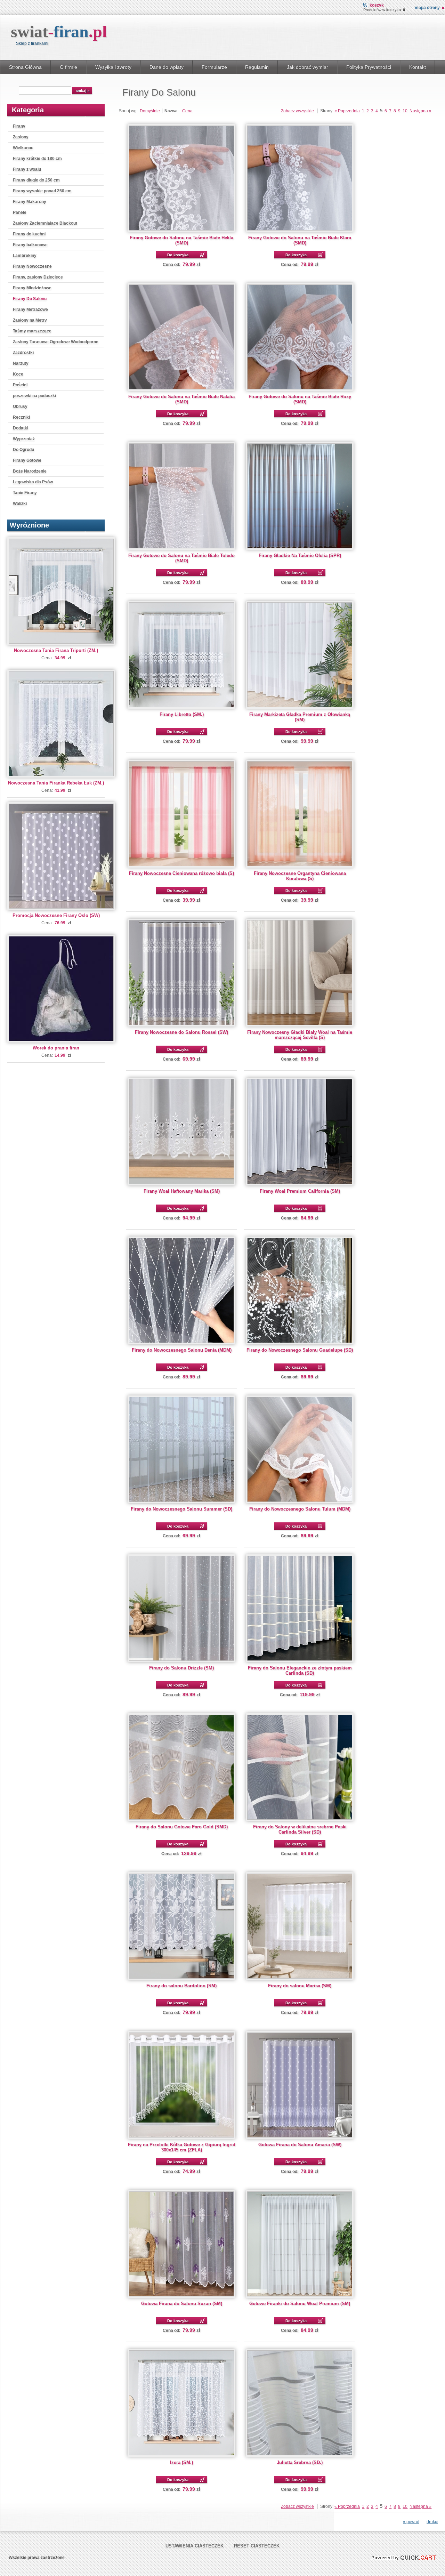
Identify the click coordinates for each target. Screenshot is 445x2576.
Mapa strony (427, 8)
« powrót (411, 2522)
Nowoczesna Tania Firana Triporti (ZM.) (56, 650)
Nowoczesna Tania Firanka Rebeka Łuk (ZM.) (56, 783)
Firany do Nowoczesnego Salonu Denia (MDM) (182, 1350)
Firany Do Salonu (30, 299)
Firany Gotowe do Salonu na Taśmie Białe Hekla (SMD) (181, 240)
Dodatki (21, 428)
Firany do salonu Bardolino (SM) (181, 1986)
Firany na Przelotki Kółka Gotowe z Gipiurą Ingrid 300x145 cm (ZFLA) (182, 2147)
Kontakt (418, 67)
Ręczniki (21, 417)
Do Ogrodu (23, 450)
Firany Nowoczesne (32, 266)
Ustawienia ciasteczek (195, 2546)
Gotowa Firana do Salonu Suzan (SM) (182, 2304)
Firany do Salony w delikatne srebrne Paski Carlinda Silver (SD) (300, 1829)
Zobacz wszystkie (297, 111)
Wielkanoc (23, 148)
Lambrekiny (25, 256)
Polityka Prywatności (369, 67)
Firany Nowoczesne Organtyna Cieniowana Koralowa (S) (300, 876)
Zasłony (21, 137)
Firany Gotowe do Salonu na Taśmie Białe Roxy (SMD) (300, 399)
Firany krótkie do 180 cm (37, 159)
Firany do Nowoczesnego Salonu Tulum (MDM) (300, 1509)
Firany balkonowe (30, 245)
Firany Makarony (30, 202)
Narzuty (21, 363)
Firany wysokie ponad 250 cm (42, 191)
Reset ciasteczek (257, 2546)
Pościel (20, 385)
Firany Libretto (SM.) (182, 714)
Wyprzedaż (24, 439)
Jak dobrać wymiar (308, 67)
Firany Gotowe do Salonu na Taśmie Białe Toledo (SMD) (181, 558)
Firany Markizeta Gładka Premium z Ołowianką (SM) (300, 717)
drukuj (432, 2522)
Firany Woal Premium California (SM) (300, 1191)
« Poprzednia (347, 111)
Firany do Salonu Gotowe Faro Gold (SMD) (182, 1827)
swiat (59, 31)
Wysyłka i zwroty (113, 67)
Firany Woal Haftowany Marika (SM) (182, 1191)
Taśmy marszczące (32, 331)
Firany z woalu (27, 169)
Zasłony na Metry (30, 320)
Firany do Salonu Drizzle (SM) (181, 1668)
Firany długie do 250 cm (36, 180)
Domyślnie (150, 111)
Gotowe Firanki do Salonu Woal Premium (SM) (300, 2304)
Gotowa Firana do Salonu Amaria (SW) (300, 2145)
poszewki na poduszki (34, 396)
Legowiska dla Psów (33, 482)
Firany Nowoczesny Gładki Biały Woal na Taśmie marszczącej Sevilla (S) (300, 1035)
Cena (187, 111)
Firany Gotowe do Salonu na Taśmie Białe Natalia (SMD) (181, 399)
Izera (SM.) (181, 2462)
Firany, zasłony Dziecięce (38, 277)
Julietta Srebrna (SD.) (300, 2462)
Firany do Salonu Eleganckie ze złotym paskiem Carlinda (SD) (300, 1671)
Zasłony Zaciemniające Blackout (45, 223)
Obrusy (20, 406)
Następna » (420, 111)
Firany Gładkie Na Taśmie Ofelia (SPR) (300, 556)
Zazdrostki (23, 353)
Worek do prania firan (56, 1048)
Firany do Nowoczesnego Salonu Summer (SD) (181, 1509)
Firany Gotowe (27, 460)
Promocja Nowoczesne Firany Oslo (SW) (56, 915)
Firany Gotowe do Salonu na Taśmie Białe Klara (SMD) (300, 240)
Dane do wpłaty (167, 67)
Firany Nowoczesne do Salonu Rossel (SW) (181, 1032)
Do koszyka (178, 255)
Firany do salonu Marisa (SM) (300, 1986)
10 (405, 111)
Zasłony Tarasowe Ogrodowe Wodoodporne (56, 342)
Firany (19, 126)
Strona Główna (25, 67)
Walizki (20, 504)
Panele (20, 212)
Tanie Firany (25, 493)
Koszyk (377, 5)
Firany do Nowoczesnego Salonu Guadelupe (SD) (300, 1350)
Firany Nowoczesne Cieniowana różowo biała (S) (181, 873)
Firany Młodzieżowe (32, 288)
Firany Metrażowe (30, 309)
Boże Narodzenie (30, 471)
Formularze (214, 67)
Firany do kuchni (29, 234)
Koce (18, 374)
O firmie (68, 67)
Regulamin (257, 67)
